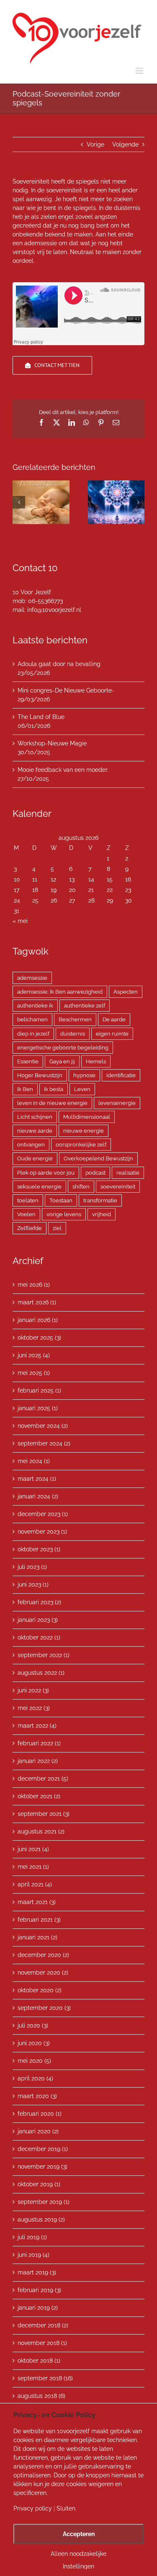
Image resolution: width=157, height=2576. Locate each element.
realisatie (128, 1173)
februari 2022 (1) (39, 1743)
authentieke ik (35, 1006)
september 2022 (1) (44, 1655)
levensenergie (117, 1103)
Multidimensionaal (87, 1117)
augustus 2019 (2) (41, 2219)
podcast (95, 1173)
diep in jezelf (33, 1034)
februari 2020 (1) (40, 2114)
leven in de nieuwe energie (52, 1103)
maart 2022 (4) (37, 1726)
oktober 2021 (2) (39, 1796)
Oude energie (35, 1158)
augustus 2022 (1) (41, 1673)
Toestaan (61, 1200)
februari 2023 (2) (39, 1602)
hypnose (84, 1075)
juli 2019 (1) (32, 2237)
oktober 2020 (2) (40, 1990)
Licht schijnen (35, 1117)
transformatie (100, 1200)
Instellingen (78, 2566)
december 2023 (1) (43, 1514)
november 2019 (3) (42, 2167)
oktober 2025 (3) (39, 1338)
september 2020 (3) (44, 2008)
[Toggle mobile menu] (140, 71)
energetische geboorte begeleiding (63, 1048)
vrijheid (102, 1214)
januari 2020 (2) (38, 2131)
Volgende (125, 144)
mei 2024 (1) (34, 1461)
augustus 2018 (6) (41, 2396)
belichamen (32, 1019)
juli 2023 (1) (32, 1567)
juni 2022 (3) (33, 1690)
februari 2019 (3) (39, 2290)
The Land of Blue (41, 717)
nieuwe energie (84, 1131)
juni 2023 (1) (33, 1584)
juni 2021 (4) (33, 1849)
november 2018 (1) (42, 2343)
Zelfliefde (30, 1228)
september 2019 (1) (44, 2202)
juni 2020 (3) (34, 2043)
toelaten (28, 1200)
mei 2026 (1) (34, 1285)
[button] (19, 502)
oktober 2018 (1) (39, 2361)
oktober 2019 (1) (39, 2184)
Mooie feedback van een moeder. (63, 770)
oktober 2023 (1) (39, 1549)
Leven (82, 1089)
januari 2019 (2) (38, 2308)
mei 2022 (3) (34, 1708)
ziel (57, 1228)
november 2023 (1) (42, 1532)
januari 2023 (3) (38, 1620)
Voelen (26, 1214)
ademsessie (32, 978)
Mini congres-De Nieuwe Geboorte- (66, 690)
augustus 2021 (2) (41, 1831)
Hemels (96, 1061)
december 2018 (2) (43, 2325)
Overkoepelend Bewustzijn (98, 1158)
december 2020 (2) (43, 1955)
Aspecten (126, 992)
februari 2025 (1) (39, 1390)
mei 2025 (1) (34, 1373)
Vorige (95, 144)
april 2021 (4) (35, 1884)
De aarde (114, 1019)
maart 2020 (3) (37, 2096)
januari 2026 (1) (38, 1320)
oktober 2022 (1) (39, 1637)
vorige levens (64, 1214)
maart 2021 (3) (37, 1902)
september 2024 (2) (44, 1443)
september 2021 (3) (44, 1814)
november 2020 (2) (43, 1973)
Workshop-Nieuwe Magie (52, 743)
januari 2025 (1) (38, 1408)
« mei (20, 921)
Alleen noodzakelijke (78, 2554)
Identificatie (121, 1075)
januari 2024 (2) (38, 1496)
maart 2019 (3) (37, 2272)
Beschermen (75, 1019)
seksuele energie (39, 1187)
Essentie (28, 1061)
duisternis (73, 1034)
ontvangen (31, 1145)
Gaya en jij (62, 1061)
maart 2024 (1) (37, 1479)
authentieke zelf (85, 1006)
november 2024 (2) (43, 1426)
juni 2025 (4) (34, 1355)
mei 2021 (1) (33, 1867)
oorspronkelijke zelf (81, 1145)
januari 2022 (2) (38, 1761)
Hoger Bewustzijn (40, 1075)
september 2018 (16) (45, 2378)
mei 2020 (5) (34, 2061)
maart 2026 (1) (37, 1302)
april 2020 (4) (35, 2078)
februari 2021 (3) (39, 1920)
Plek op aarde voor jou (46, 1173)
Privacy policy (33, 2508)
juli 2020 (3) (33, 2025)
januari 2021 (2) (37, 1937)
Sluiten (66, 2508)
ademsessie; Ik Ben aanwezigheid (60, 992)
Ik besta (54, 1089)
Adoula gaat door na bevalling (59, 664)
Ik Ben (25, 1089)
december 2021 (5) (43, 1779)
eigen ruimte (112, 1034)
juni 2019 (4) (33, 2255)
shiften (81, 1187)
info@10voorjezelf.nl (54, 610)
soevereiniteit (118, 1187)
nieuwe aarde (35, 1131)
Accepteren (79, 2534)
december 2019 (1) (43, 2149)
